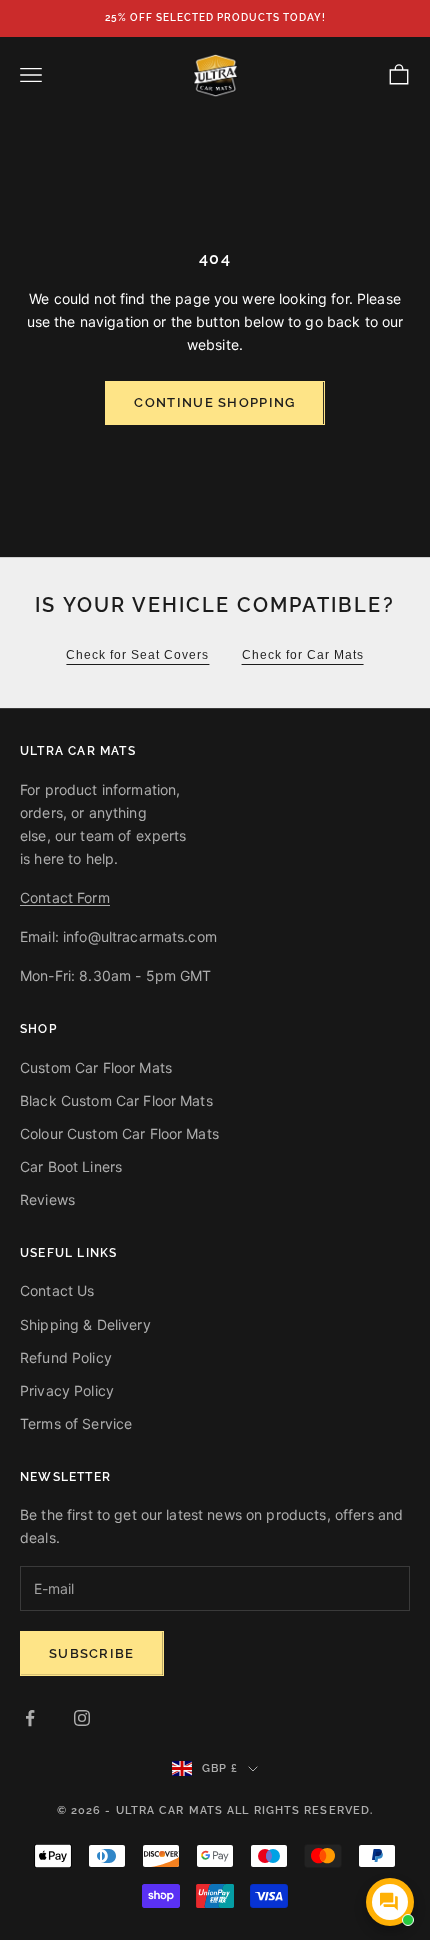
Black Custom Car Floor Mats (116, 1100)
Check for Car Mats (303, 655)
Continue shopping (214, 402)
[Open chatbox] (390, 1902)
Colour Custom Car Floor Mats (119, 1133)
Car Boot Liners (71, 1166)
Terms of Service (76, 1423)
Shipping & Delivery (85, 1324)
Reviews (47, 1199)
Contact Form (65, 897)
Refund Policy (66, 1357)
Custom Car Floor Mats (96, 1067)
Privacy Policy (67, 1390)
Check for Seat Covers (137, 655)
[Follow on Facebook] (30, 1718)
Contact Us (57, 1290)
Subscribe (92, 1653)
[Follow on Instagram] (82, 1718)
